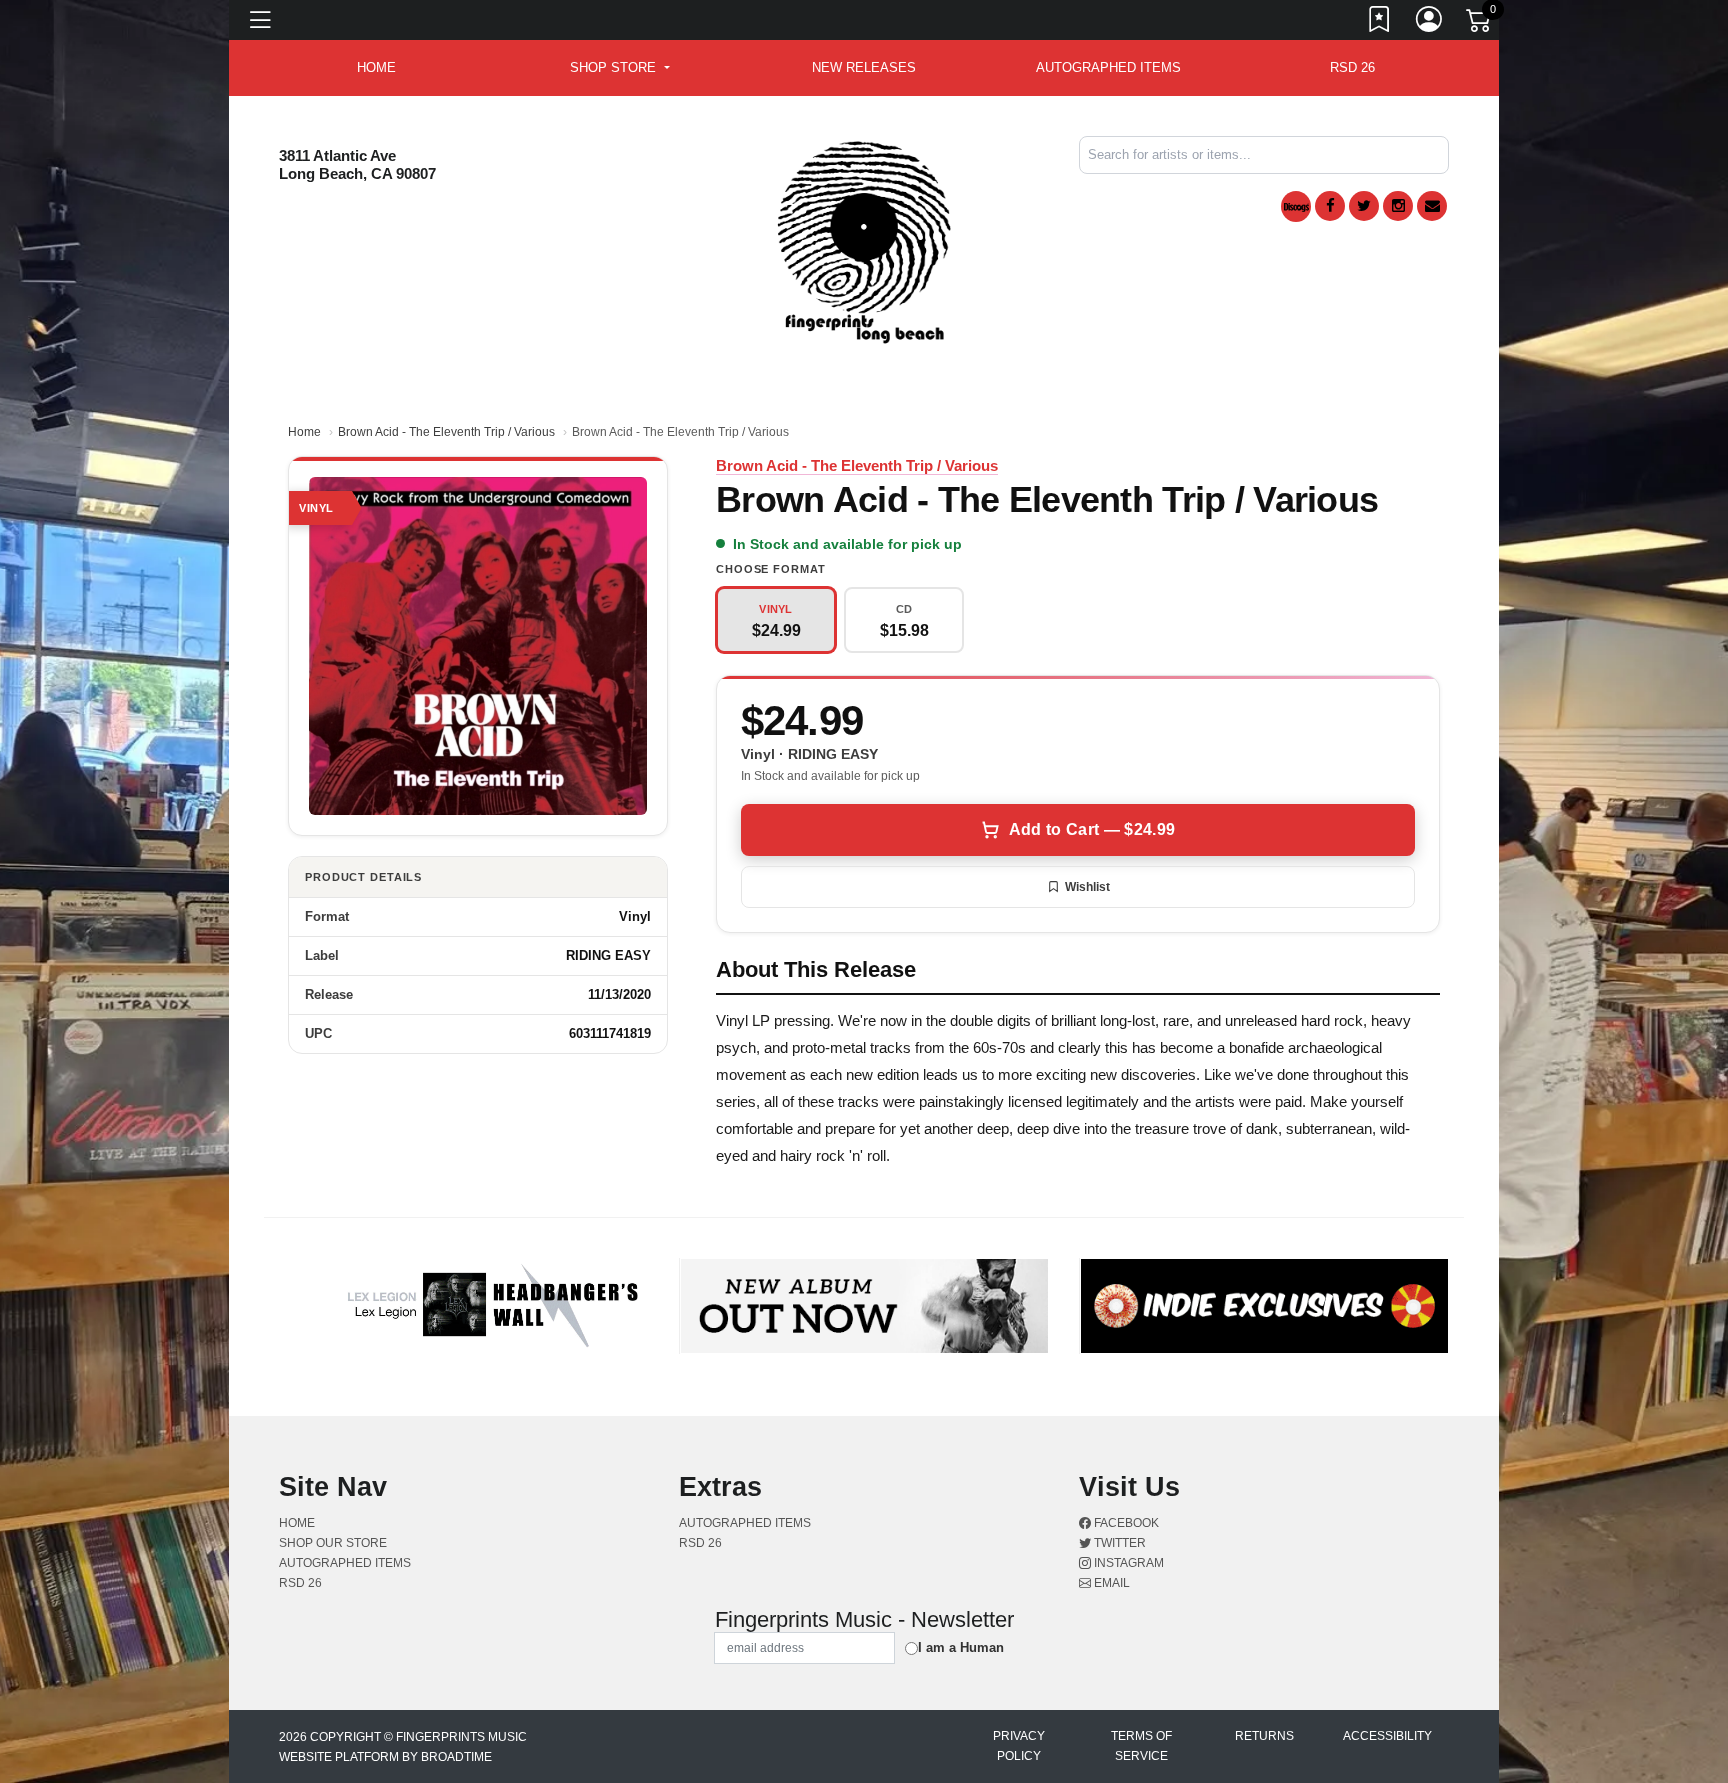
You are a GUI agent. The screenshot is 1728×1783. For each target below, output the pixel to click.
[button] (619, 68)
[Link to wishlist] (1380, 23)
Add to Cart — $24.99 (1092, 829)
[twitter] (1364, 206)
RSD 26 (1352, 67)
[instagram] (1398, 206)
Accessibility (1387, 1736)
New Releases (864, 67)
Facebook (1125, 1523)
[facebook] (1330, 206)
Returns (1264, 1736)
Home (304, 432)
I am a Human (961, 1647)
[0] (1480, 24)
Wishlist (1087, 887)
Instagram (1127, 1563)
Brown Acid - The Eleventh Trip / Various (446, 432)
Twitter (1118, 1543)
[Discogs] (1296, 206)
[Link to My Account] (1430, 23)
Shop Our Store (333, 1543)
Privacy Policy (1019, 1746)
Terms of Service (1141, 1746)
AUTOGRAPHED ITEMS (1108, 67)
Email (1110, 1583)
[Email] (1432, 206)
